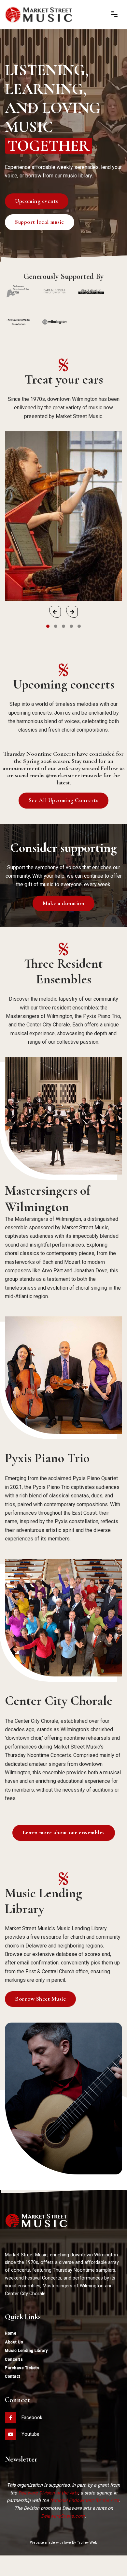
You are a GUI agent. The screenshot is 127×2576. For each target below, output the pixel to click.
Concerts (14, 2359)
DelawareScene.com (63, 2516)
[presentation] (55, 612)
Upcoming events (37, 201)
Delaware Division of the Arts (48, 2493)
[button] (48, 626)
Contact (13, 2376)
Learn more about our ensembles (64, 1833)
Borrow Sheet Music (40, 1999)
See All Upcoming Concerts (64, 800)
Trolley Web (87, 2543)
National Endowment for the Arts (85, 2500)
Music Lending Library (26, 2351)
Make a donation (64, 903)
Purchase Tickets (22, 2368)
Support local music (40, 222)
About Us (14, 2342)
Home (11, 2333)
